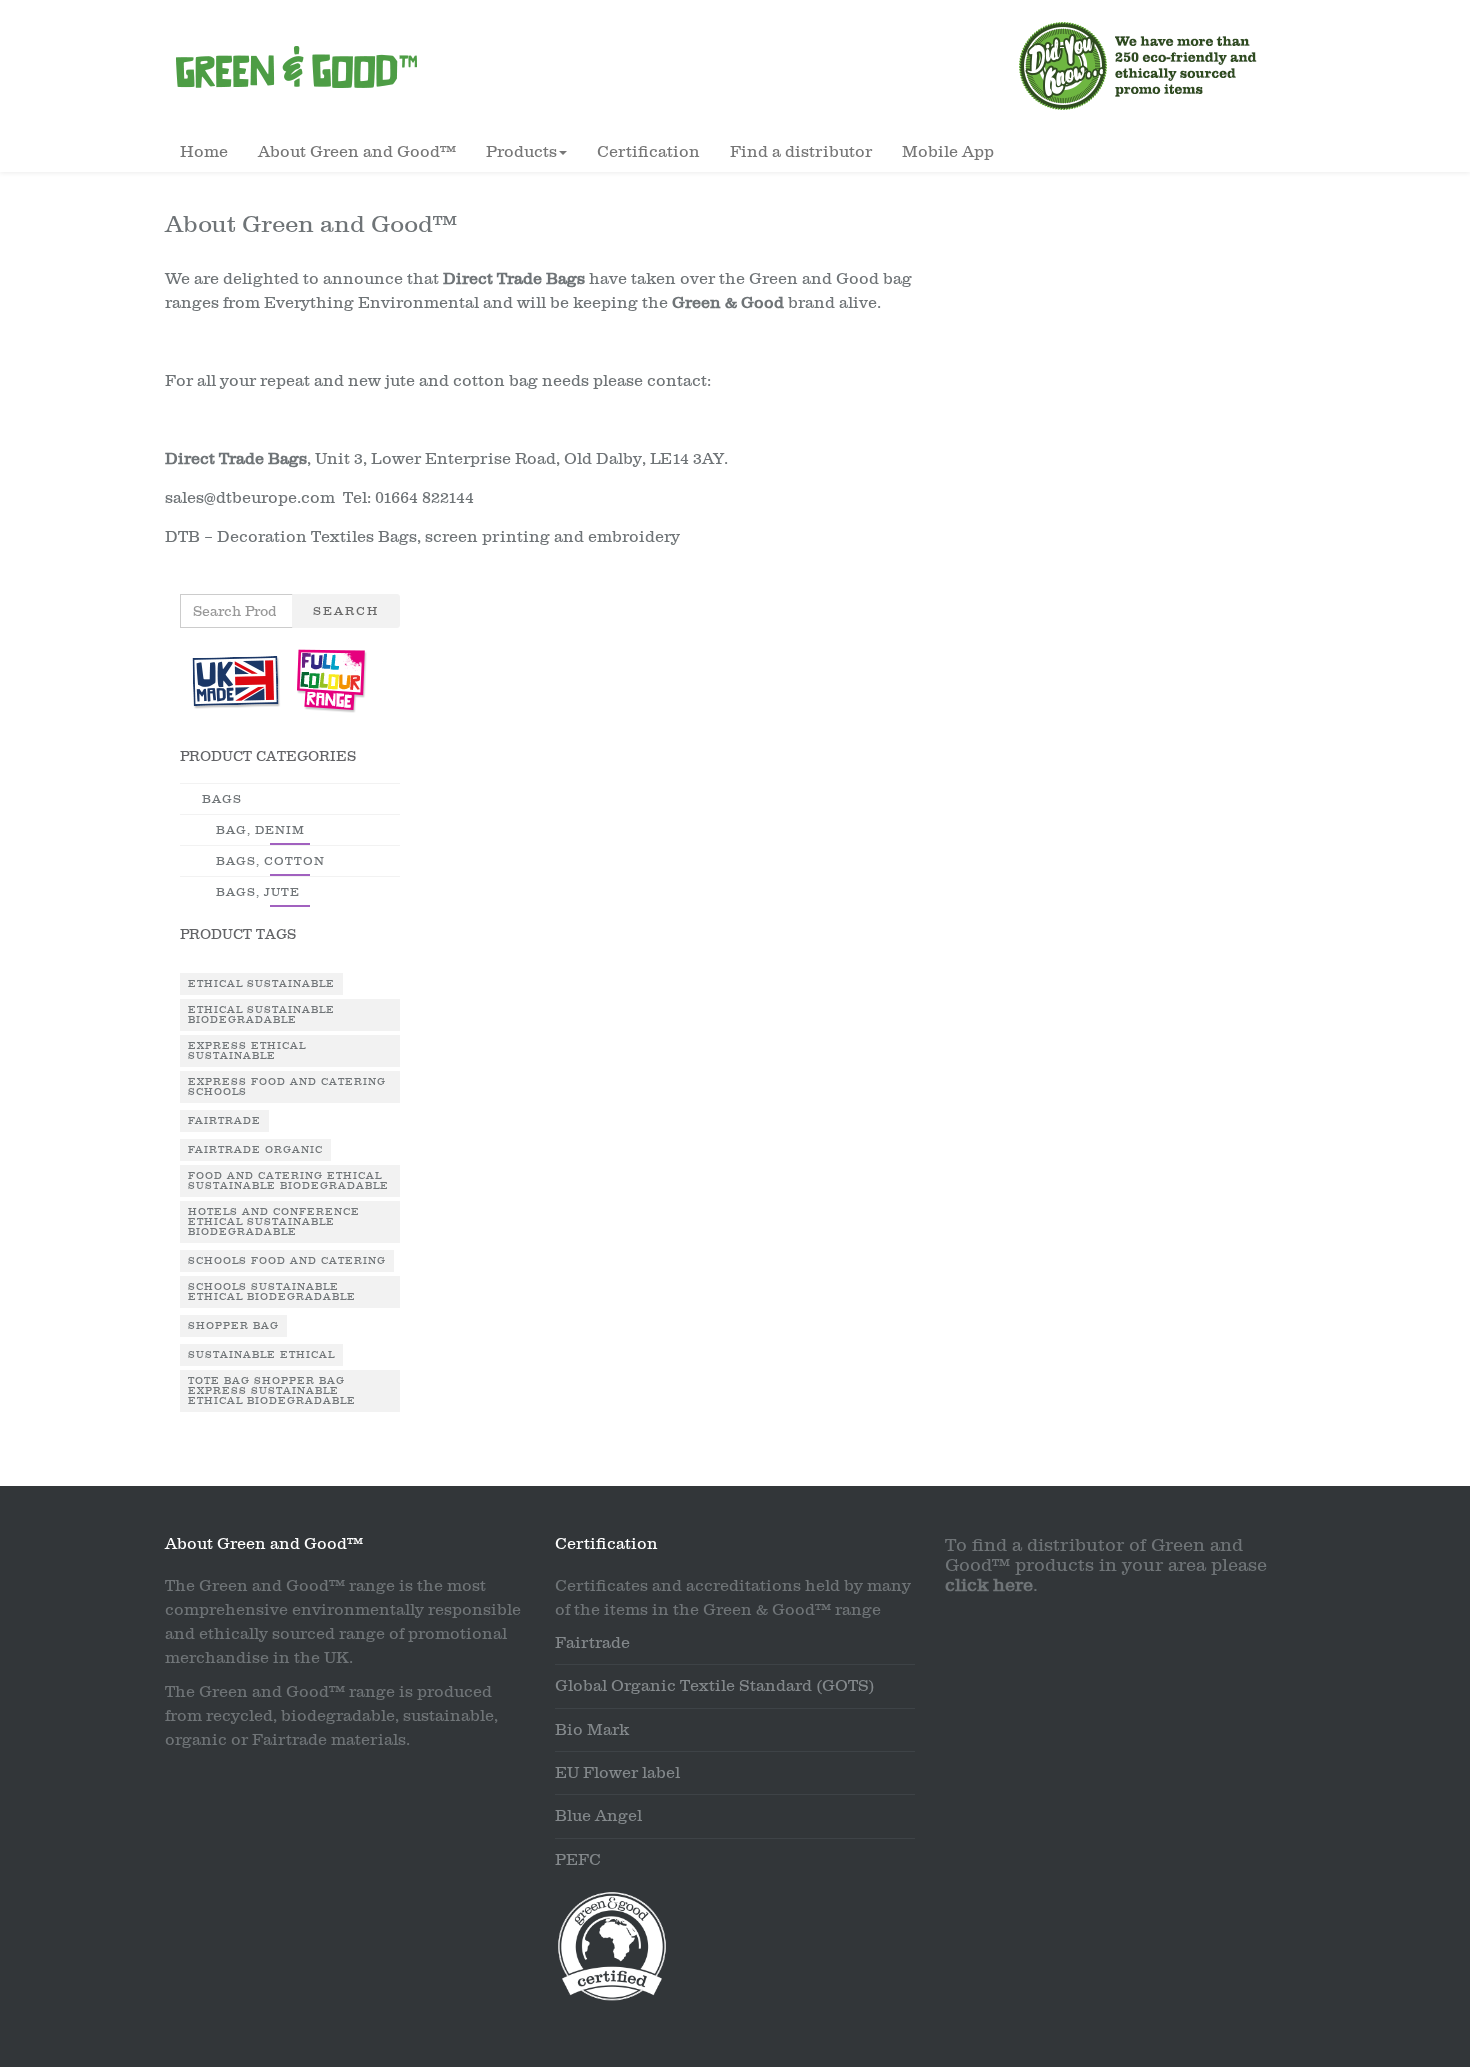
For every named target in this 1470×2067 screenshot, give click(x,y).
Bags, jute (258, 892)
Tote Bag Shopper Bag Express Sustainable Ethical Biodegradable (272, 1391)
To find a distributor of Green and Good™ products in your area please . (1106, 1565)
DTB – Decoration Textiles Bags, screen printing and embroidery (422, 537)
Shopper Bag (233, 1326)
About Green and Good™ (357, 152)
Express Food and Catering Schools (287, 1087)
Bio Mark (592, 1730)
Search (346, 611)
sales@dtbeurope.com (250, 498)
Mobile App (948, 152)
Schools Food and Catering (287, 1261)
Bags (222, 799)
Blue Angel (598, 1816)
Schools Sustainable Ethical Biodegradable (272, 1292)
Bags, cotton (270, 861)
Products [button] (521, 152)
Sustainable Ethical (261, 1355)
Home (204, 152)
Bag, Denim (260, 830)
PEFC (578, 1860)
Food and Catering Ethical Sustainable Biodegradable (288, 1181)
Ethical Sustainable (261, 984)
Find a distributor (801, 152)
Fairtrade (224, 1121)
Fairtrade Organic (255, 1150)
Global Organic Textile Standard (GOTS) (715, 1686)
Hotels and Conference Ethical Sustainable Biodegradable (274, 1222)
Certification (648, 152)
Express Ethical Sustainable (247, 1051)
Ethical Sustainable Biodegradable (261, 1015)
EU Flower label (617, 1773)
